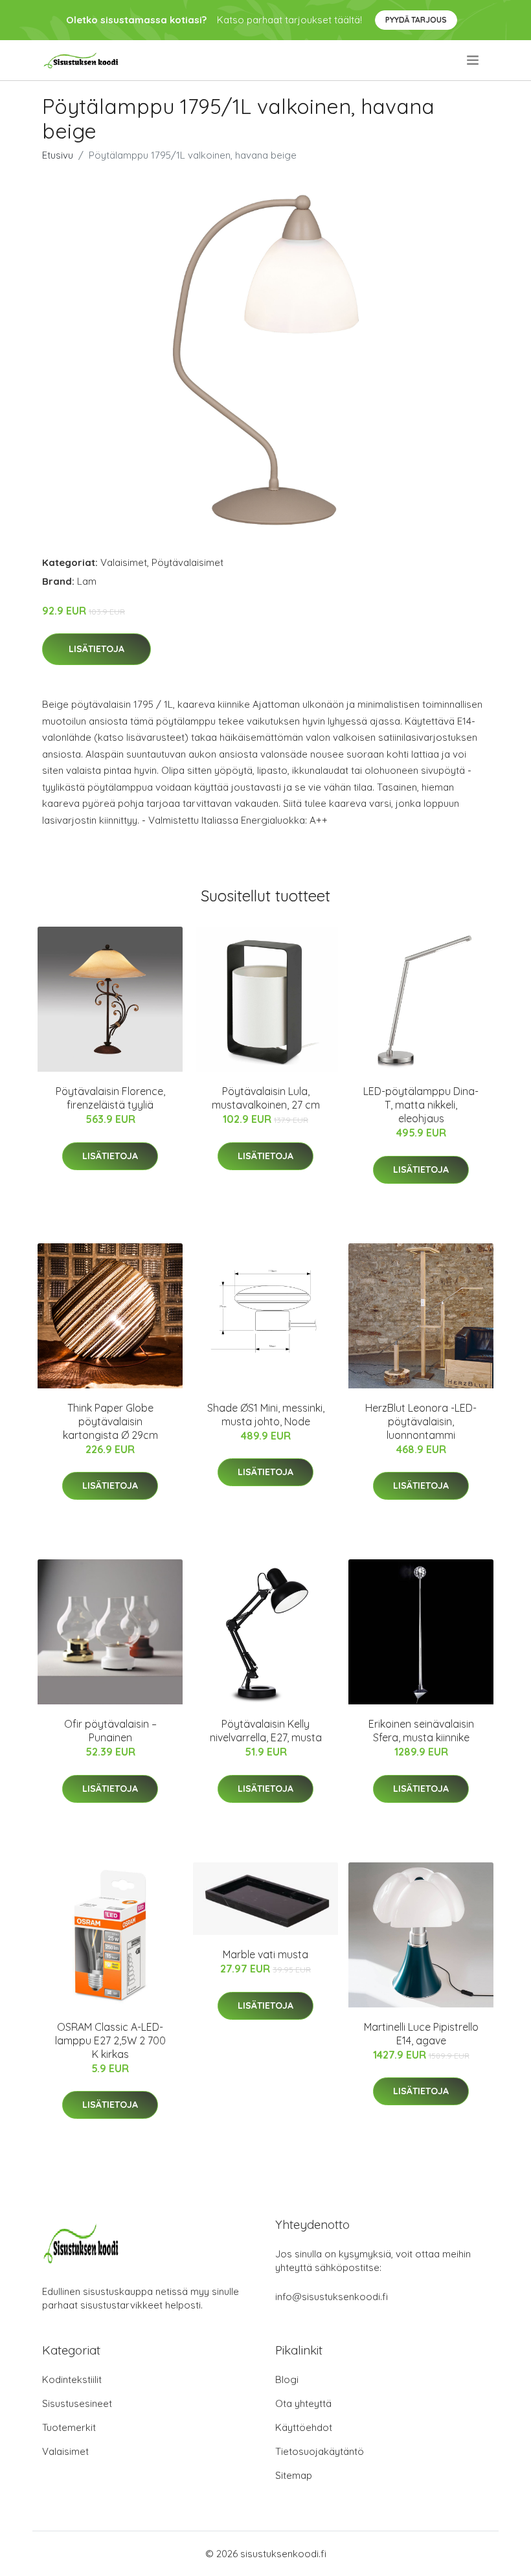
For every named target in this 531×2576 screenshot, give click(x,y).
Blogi (287, 2379)
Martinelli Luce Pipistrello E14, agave (421, 2034)
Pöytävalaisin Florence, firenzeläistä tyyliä (110, 1098)
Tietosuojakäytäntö (320, 2451)
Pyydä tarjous (416, 20)
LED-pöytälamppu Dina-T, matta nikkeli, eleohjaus (421, 1105)
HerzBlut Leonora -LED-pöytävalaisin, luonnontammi (421, 1421)
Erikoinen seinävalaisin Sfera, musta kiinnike (421, 1731)
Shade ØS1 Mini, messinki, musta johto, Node (266, 1415)
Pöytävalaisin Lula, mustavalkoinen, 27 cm (266, 1098)
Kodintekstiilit (72, 2379)
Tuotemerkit (69, 2427)
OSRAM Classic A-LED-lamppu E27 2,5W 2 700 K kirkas (110, 2040)
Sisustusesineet (77, 2403)
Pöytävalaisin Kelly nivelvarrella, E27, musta (266, 1731)
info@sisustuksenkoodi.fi (332, 2297)
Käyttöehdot (304, 2427)
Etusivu (58, 155)
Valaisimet (124, 562)
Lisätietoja (96, 649)
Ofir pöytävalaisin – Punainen (110, 1731)
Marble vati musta (265, 1954)
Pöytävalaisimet (187, 562)
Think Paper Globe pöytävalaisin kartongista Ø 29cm (110, 1421)
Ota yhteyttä (303, 2403)
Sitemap (294, 2475)
